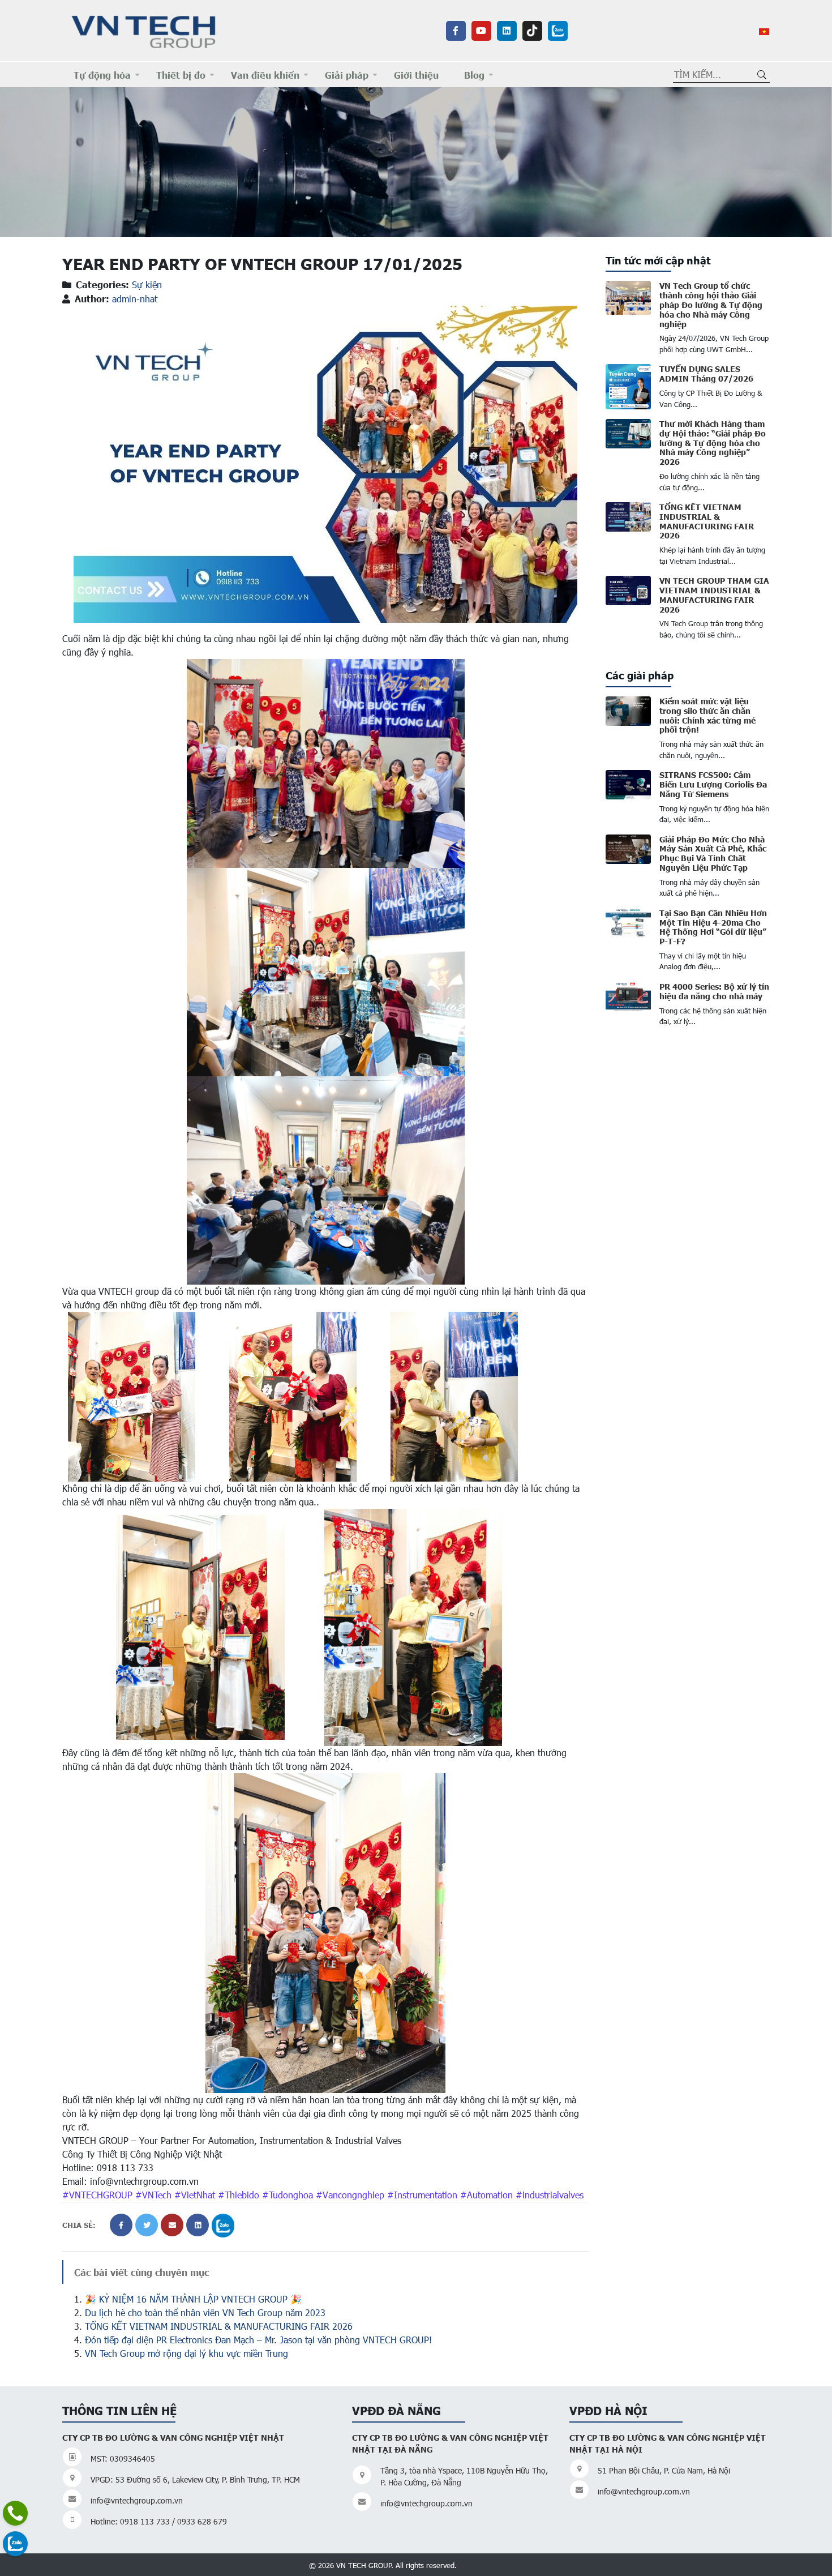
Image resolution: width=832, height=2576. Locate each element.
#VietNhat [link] (195, 2195)
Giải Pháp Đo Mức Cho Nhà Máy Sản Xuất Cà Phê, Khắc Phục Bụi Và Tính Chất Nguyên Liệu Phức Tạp (713, 853)
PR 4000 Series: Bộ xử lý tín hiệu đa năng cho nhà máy (714, 991)
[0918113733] (15, 2513)
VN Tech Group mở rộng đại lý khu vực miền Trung (186, 2353)
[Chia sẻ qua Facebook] (121, 2225)
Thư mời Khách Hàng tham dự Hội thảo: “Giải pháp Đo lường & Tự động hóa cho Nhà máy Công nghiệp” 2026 (713, 442)
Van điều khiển (265, 75)
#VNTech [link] (153, 2195)
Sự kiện (147, 284)
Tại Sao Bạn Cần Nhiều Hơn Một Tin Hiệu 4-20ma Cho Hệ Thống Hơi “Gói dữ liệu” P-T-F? (713, 927)
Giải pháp (347, 75)
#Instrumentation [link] (422, 2195)
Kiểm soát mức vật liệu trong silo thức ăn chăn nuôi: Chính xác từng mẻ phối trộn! (707, 715)
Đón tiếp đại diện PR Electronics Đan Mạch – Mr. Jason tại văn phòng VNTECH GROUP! (258, 2340)
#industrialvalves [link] (550, 2195)
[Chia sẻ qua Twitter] (147, 2225)
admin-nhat (135, 299)
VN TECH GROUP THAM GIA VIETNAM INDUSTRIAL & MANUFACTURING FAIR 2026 (714, 594)
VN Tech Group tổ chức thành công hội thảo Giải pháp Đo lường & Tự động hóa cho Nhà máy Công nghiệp (711, 304)
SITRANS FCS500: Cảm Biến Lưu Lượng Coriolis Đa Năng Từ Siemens (713, 784)
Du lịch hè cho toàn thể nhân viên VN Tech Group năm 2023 (205, 2312)
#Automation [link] (486, 2195)
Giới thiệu (416, 75)
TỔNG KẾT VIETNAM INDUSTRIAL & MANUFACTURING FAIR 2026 (219, 2326)
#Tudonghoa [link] (288, 2195)
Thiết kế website (491, 2564)
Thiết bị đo (181, 75)
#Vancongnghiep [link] (350, 2195)
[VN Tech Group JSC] (144, 30)
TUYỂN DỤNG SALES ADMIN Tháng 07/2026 (706, 373)
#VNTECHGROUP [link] (97, 2195)
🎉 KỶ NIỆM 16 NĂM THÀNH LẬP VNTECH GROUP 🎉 (193, 2299)
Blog (474, 75)
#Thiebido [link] (239, 2195)
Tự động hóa (102, 75)
